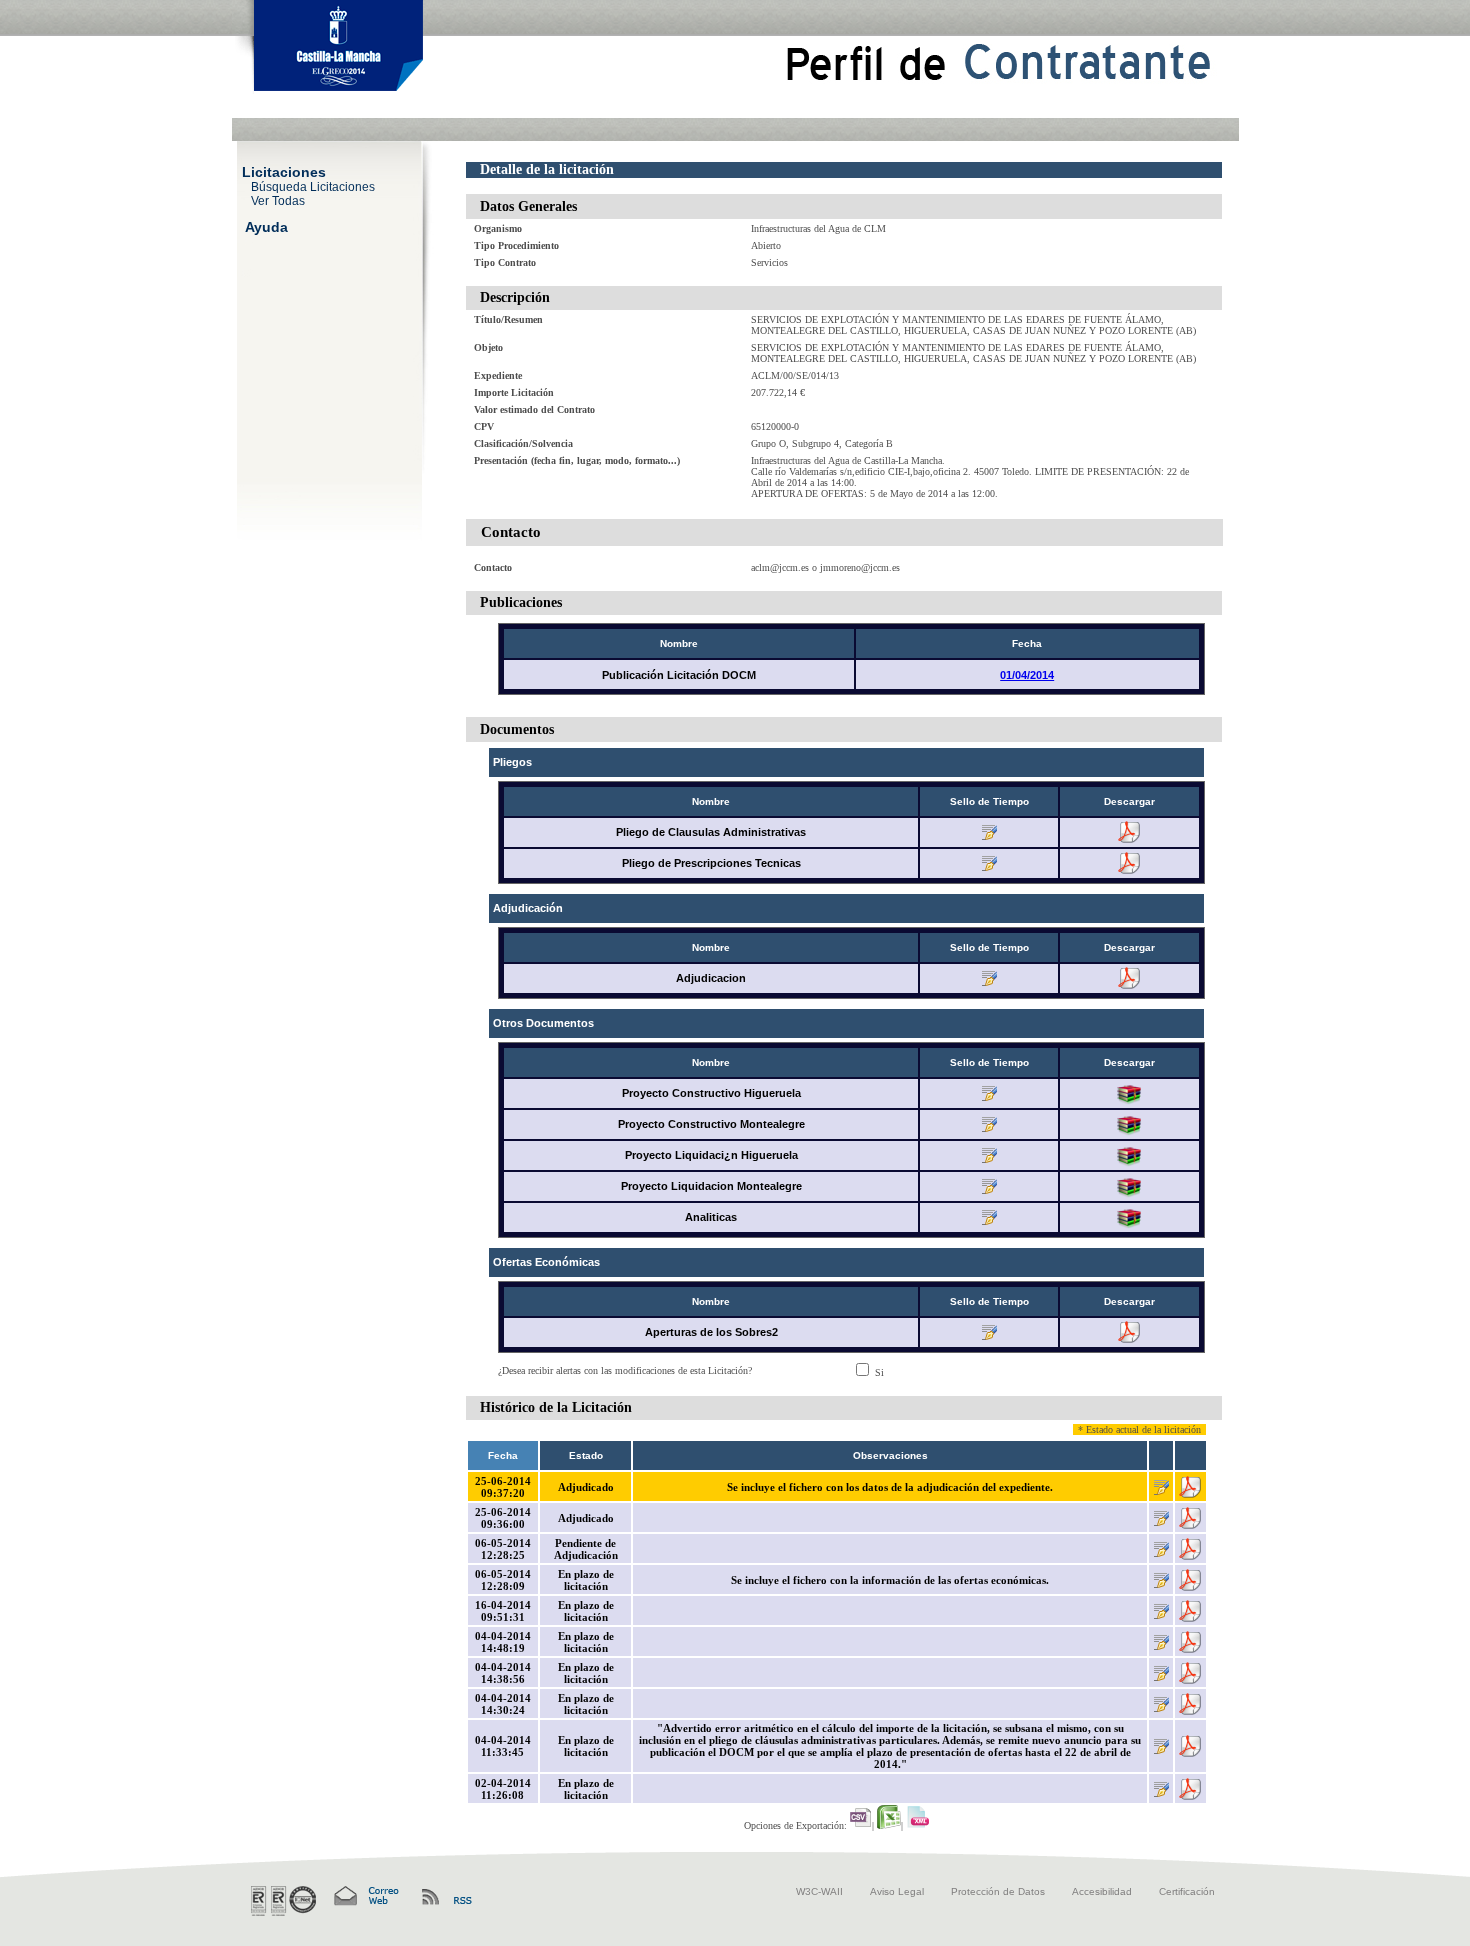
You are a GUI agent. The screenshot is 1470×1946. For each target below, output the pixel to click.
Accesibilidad (1102, 1891)
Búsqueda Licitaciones (313, 186)
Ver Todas (278, 200)
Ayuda (266, 226)
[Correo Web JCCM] (365, 1896)
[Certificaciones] (283, 1901)
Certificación (1187, 1891)
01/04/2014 (1027, 675)
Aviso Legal (897, 1891)
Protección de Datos (998, 1891)
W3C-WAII (819, 1891)
